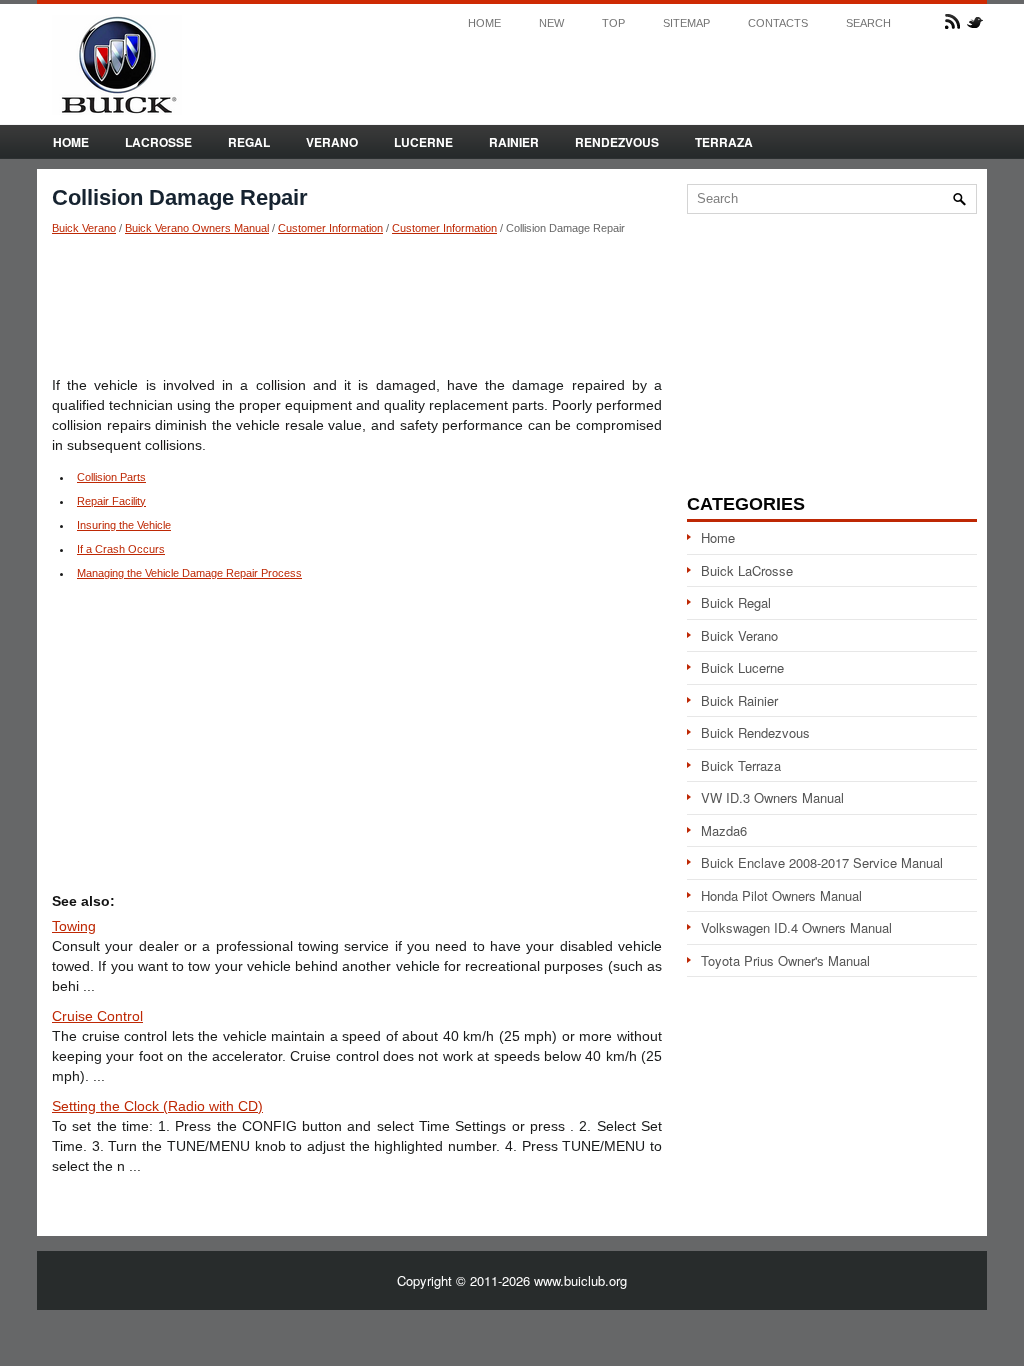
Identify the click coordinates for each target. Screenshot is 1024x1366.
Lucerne (423, 142)
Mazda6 (724, 830)
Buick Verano (84, 228)
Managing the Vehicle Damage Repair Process (189, 573)
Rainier (514, 142)
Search (868, 23)
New (551, 23)
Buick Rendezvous (755, 732)
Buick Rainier (739, 700)
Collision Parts (111, 477)
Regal (249, 142)
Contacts (778, 23)
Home (484, 23)
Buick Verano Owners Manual (197, 228)
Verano (332, 142)
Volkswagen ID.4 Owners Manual (796, 927)
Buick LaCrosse (747, 570)
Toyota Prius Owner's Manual (785, 960)
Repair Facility (111, 501)
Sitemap (686, 23)
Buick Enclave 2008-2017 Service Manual (822, 862)
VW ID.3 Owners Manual (772, 797)
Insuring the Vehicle (124, 525)
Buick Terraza (741, 765)
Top (613, 23)
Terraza (724, 142)
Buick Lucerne (742, 667)
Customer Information (330, 228)
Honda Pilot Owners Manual (781, 895)
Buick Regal (736, 602)
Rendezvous (617, 142)
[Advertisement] (357, 305)
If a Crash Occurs (121, 549)
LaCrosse (158, 142)
